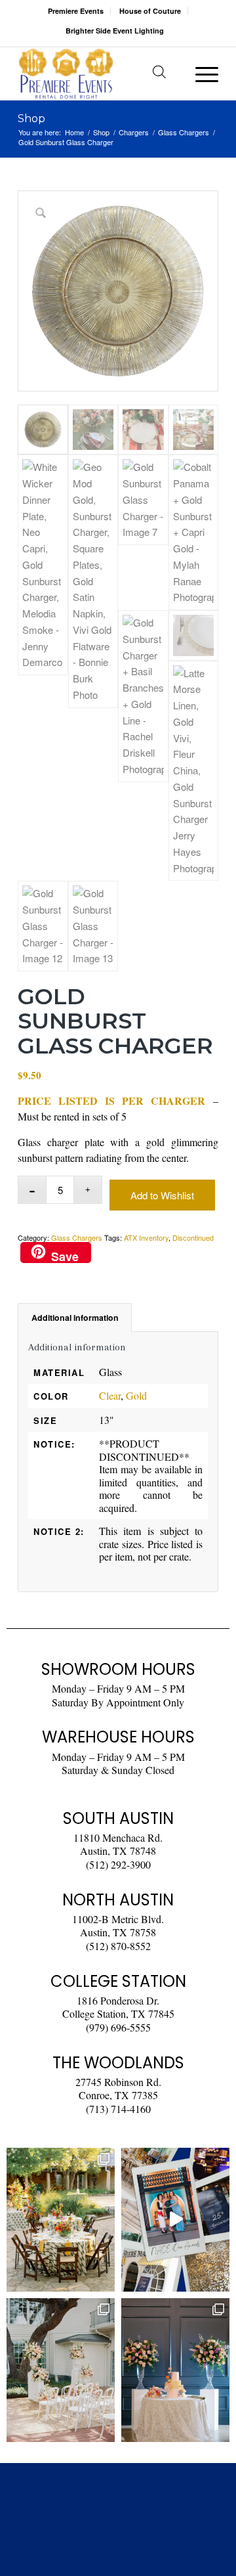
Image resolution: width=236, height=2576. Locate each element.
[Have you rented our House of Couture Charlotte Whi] (175, 2370)
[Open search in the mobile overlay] (159, 74)
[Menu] (200, 74)
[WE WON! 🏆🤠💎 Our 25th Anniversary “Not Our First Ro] (175, 2220)
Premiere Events (76, 11)
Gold (136, 1395)
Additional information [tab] (75, 1318)
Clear (110, 1395)
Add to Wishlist (162, 1195)
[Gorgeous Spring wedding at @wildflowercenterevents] (61, 2220)
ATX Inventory (146, 1237)
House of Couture (150, 11)
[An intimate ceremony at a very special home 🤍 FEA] (61, 2370)
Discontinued (193, 1237)
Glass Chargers (77, 1237)
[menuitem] (76, 11)
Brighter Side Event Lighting (115, 31)
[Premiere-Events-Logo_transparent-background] (98, 74)
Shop (31, 119)
